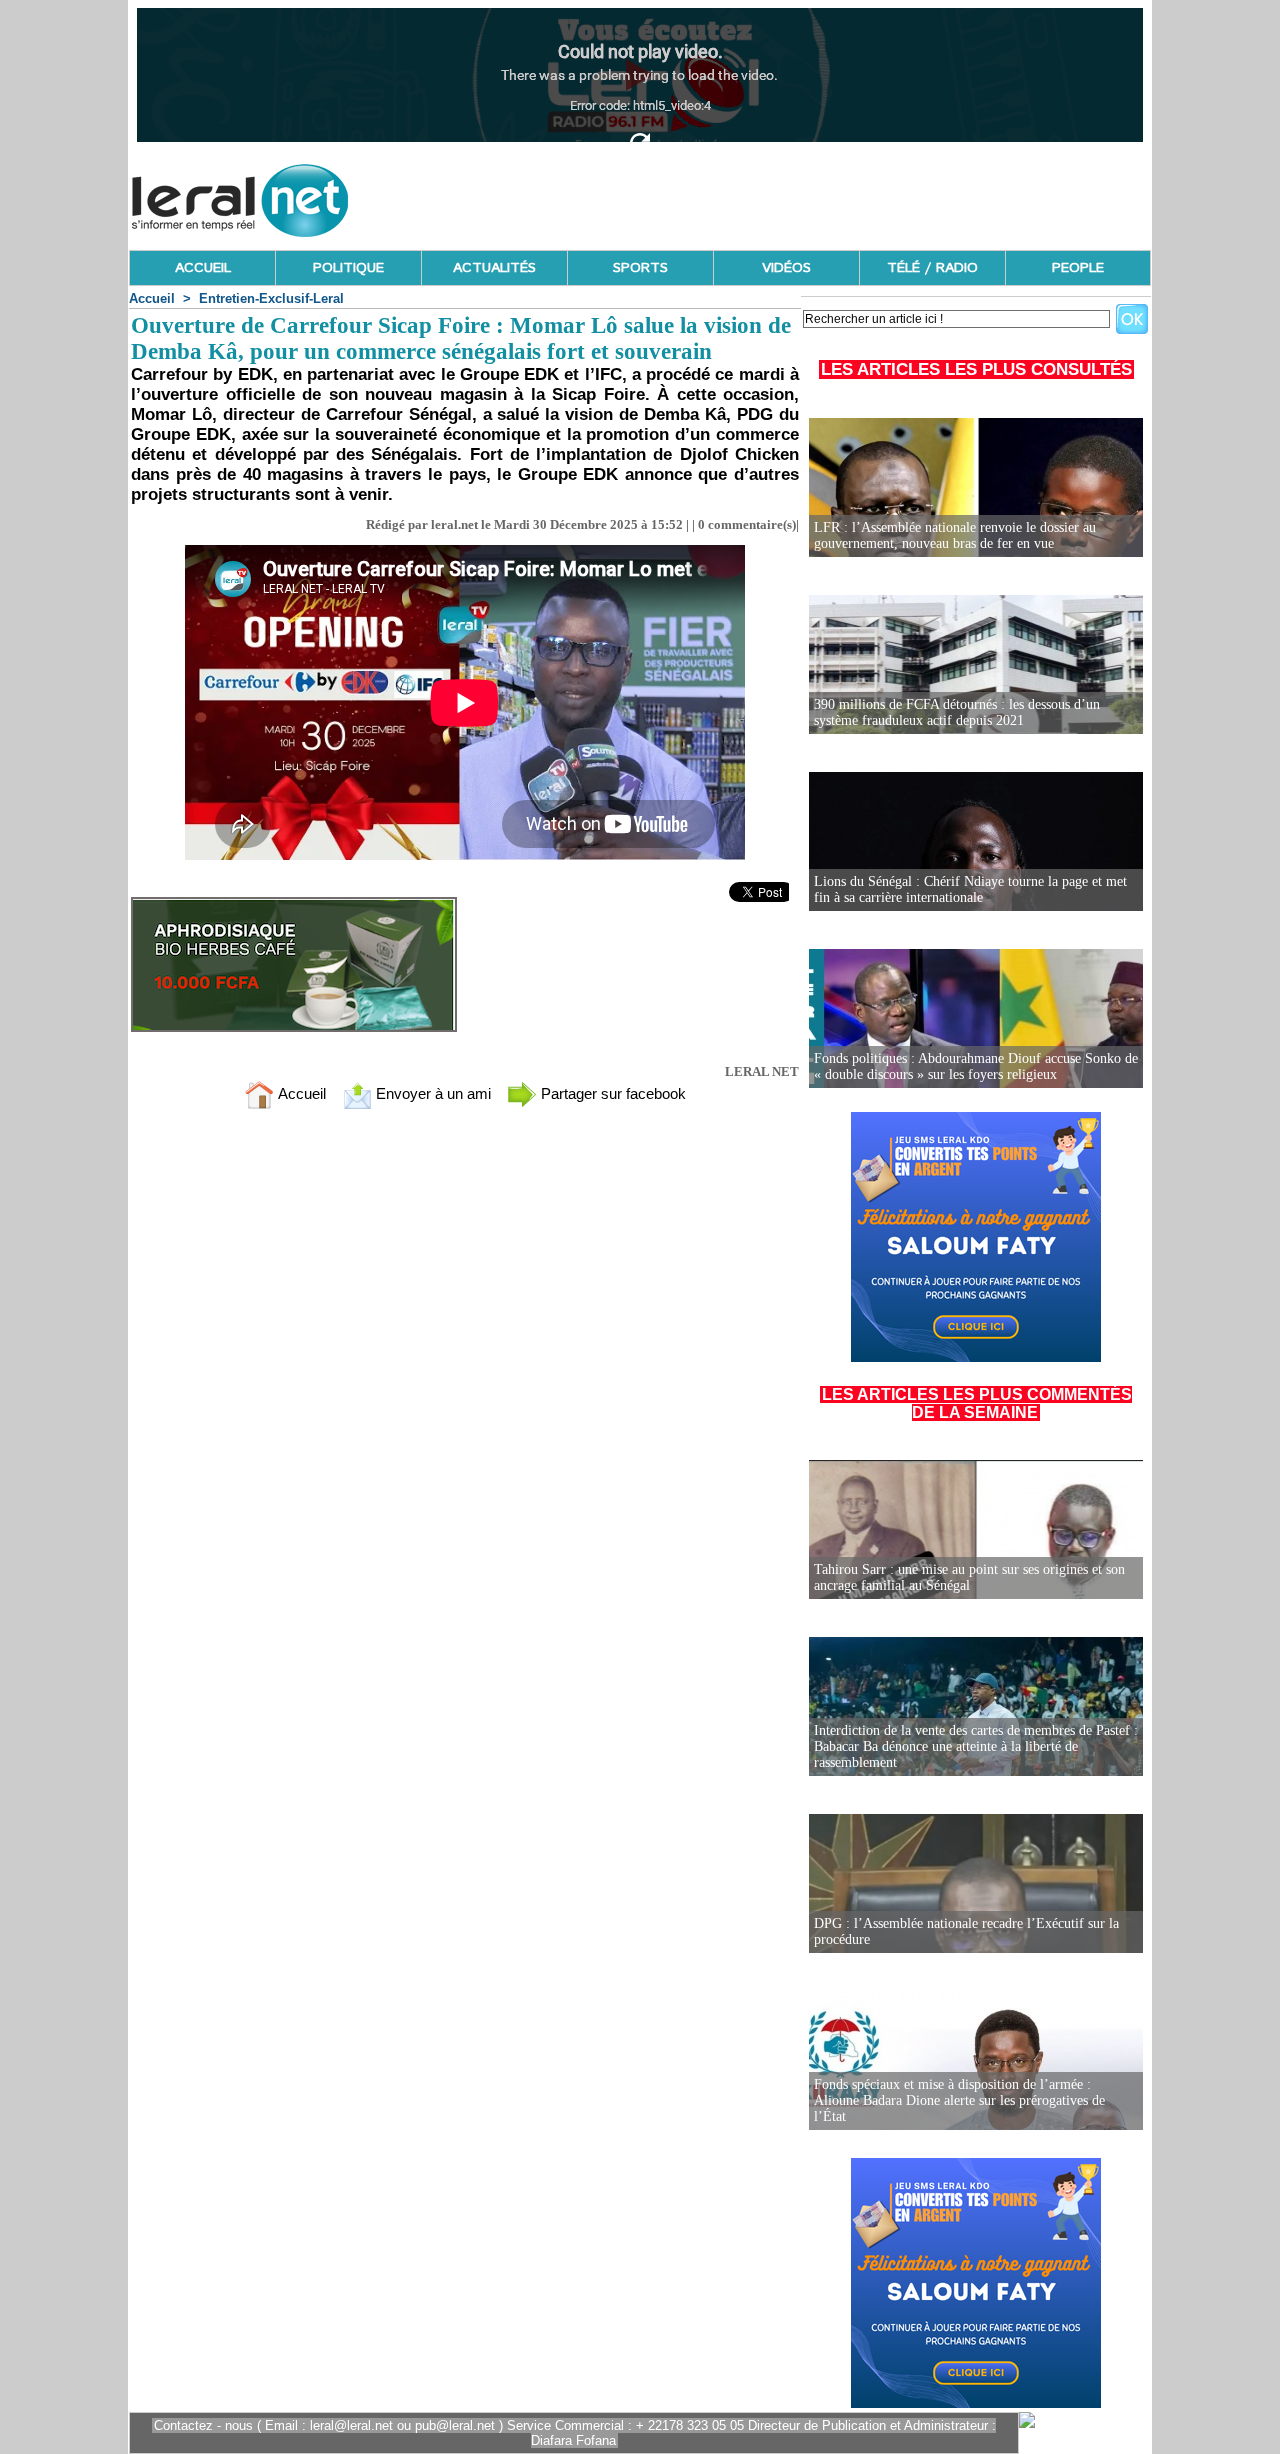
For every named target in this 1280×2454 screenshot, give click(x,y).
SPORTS (640, 268)
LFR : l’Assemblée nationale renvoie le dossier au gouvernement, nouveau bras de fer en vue (955, 535)
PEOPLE (1078, 268)
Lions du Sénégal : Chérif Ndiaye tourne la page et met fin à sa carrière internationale (970, 889)
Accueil (152, 298)
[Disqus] (465, 1389)
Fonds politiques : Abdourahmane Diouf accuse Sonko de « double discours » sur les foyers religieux (976, 1066)
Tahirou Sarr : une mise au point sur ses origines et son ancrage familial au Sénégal (969, 1577)
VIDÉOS (786, 268)
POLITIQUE (348, 268)
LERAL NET (762, 1071)
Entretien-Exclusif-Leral (271, 298)
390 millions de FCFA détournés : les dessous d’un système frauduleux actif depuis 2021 (957, 712)
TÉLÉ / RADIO (932, 268)
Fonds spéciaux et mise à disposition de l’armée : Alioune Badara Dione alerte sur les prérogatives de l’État (959, 2100)
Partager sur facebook (611, 1093)
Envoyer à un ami (431, 1093)
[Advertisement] (787, 195)
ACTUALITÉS (494, 268)
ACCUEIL (203, 268)
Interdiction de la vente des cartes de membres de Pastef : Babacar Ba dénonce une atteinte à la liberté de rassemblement (976, 1746)
